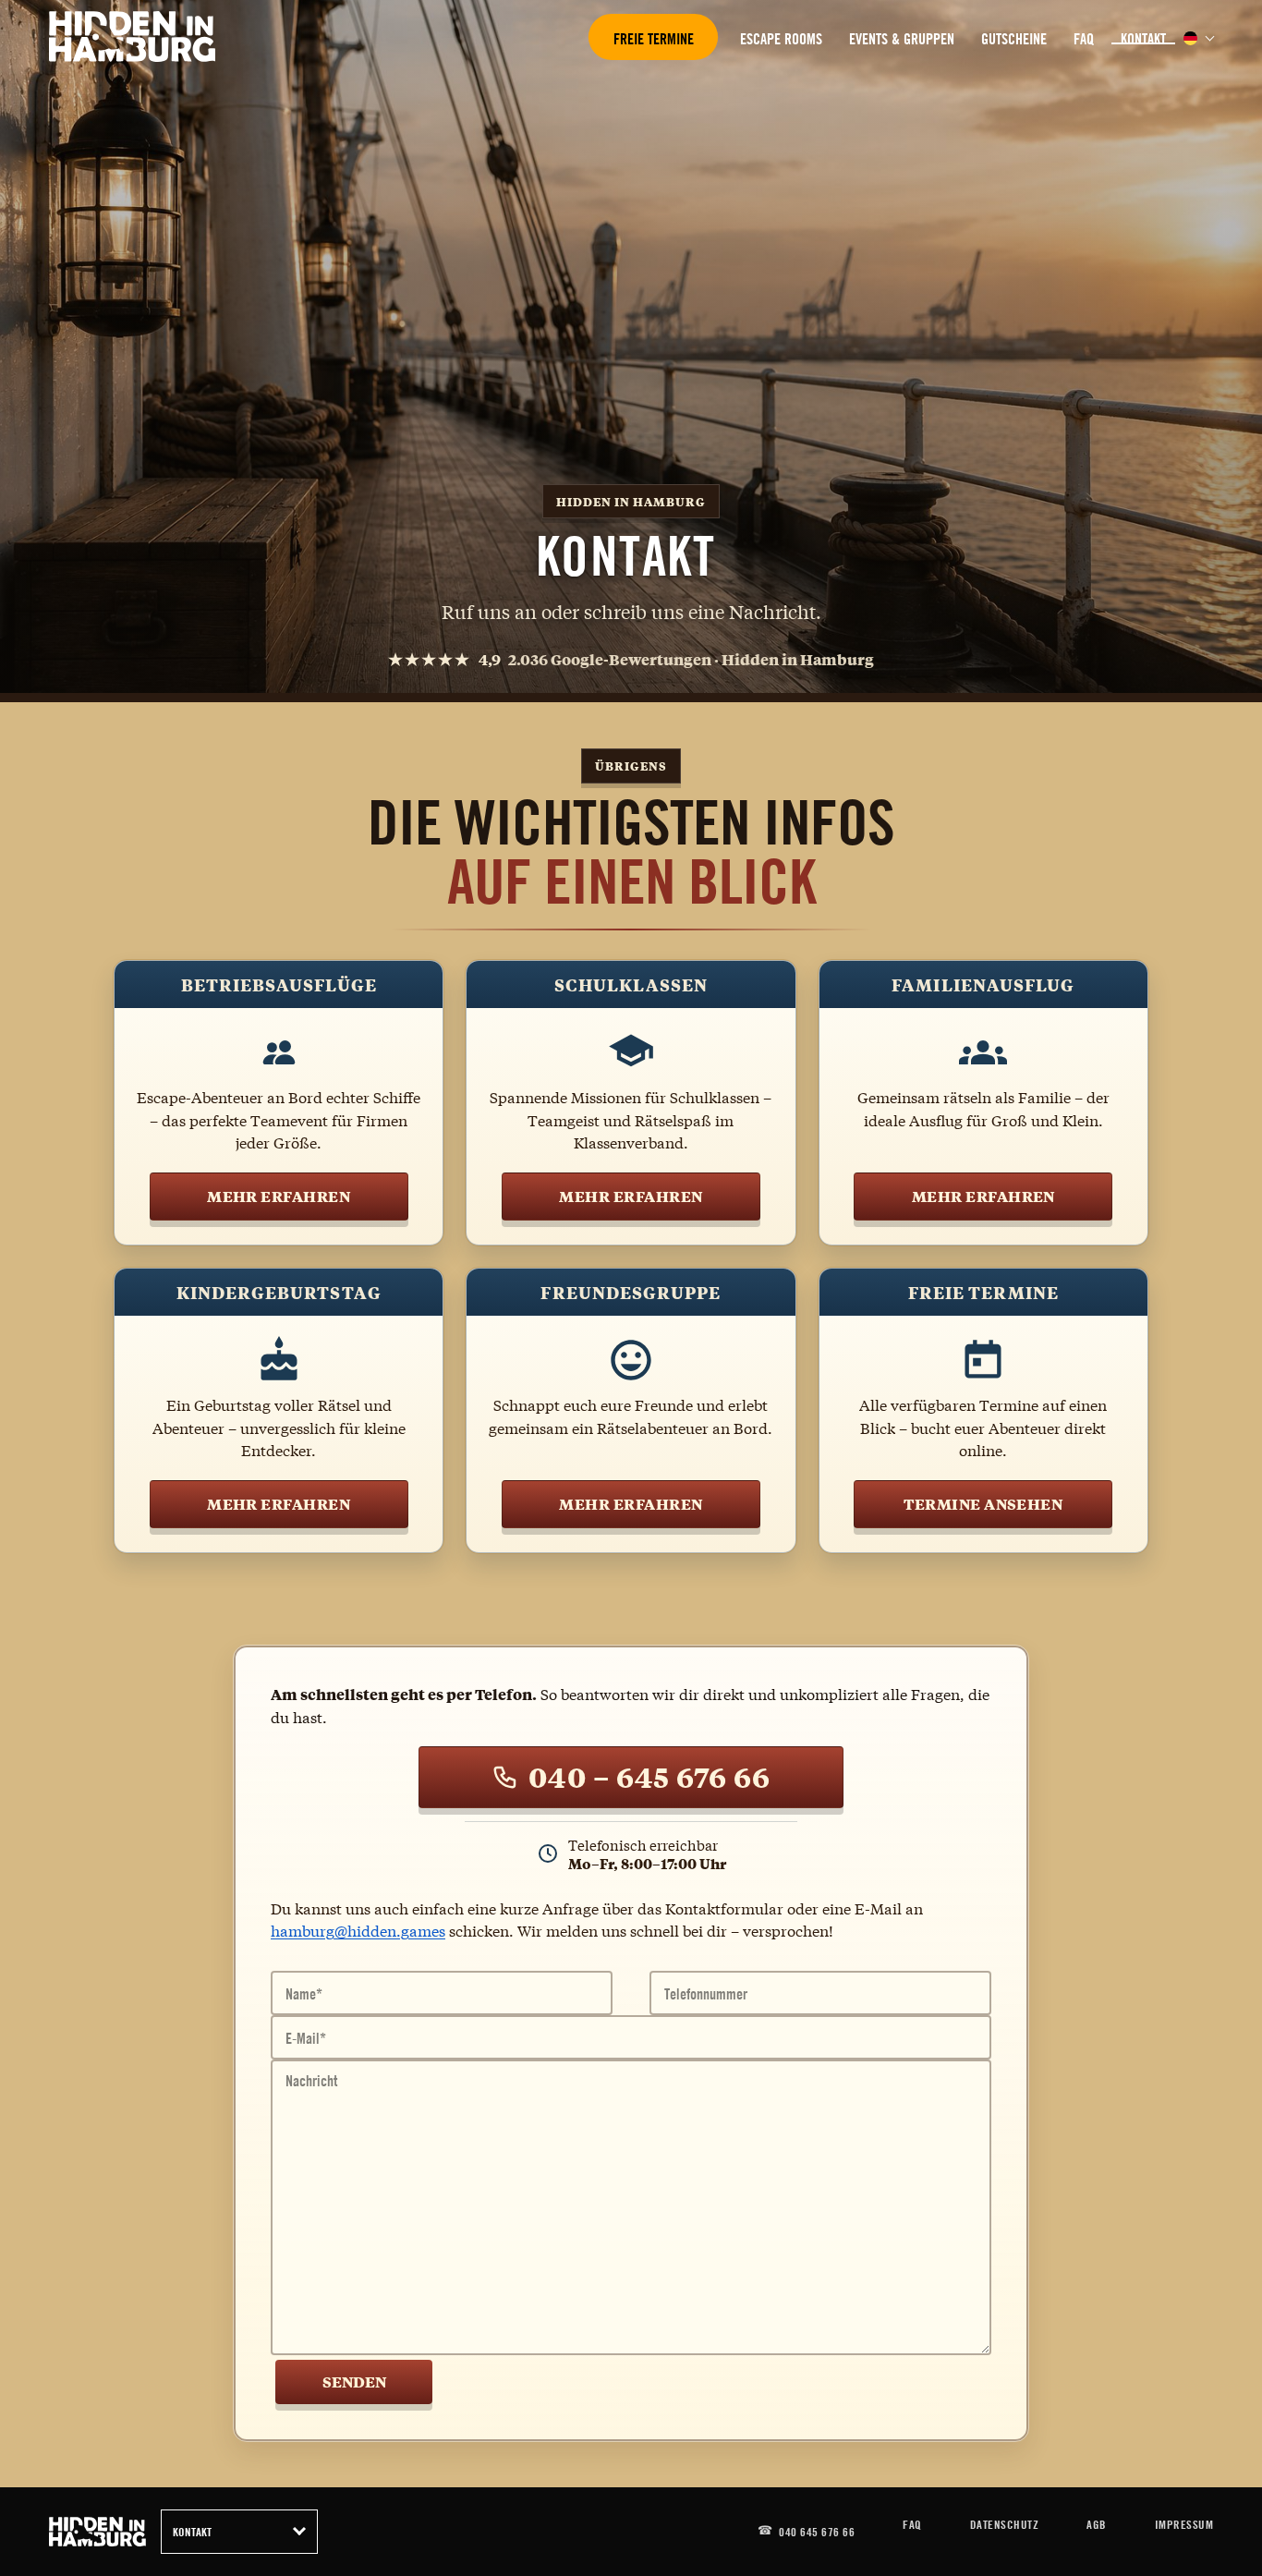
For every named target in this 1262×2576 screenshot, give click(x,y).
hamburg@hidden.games (358, 1930)
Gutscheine (1014, 39)
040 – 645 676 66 (649, 1777)
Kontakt (1143, 39)
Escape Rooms (781, 39)
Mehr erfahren (279, 1196)
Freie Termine (654, 39)
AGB (1097, 2524)
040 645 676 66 (817, 2532)
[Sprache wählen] (1190, 38)
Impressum (1184, 2524)
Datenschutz (1005, 2524)
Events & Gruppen (902, 39)
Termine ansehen (983, 1504)
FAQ (1084, 39)
